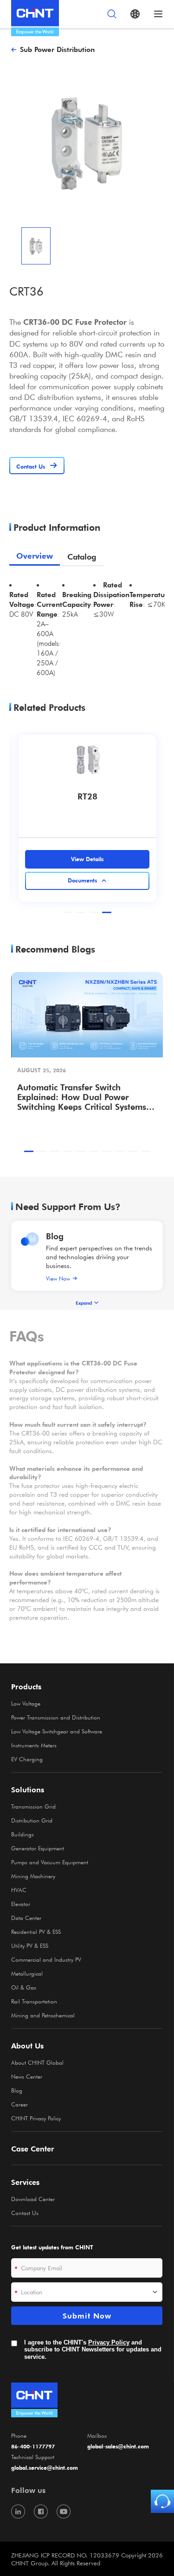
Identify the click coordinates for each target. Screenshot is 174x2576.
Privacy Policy (109, 2342)
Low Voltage (26, 1703)
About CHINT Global (37, 2062)
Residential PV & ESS (36, 1932)
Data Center (26, 1918)
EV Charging (27, 1759)
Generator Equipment (38, 1848)
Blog (55, 1236)
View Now (58, 1278)
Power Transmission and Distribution (56, 1717)
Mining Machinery (33, 1876)
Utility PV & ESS (30, 1945)
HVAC (19, 1890)
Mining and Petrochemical (43, 2015)
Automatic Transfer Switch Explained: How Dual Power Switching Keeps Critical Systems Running (82, 1097)
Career (19, 2104)
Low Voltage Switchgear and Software (57, 1731)
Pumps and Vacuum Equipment (50, 1862)
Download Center (33, 2199)
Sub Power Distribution (57, 49)
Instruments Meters (34, 1745)
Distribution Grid (32, 1820)
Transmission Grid (33, 1806)
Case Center (33, 2149)
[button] (68, 912)
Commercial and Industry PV (46, 1959)
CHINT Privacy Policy (36, 2118)
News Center (27, 2076)
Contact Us (25, 2213)
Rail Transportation (34, 2001)
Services (25, 2182)
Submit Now (87, 2316)
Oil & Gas (24, 1987)
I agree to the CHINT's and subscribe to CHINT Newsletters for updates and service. (93, 2350)
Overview (35, 556)
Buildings (23, 1834)
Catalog (82, 557)
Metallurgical (27, 1973)
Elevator (21, 1904)
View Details (87, 859)
